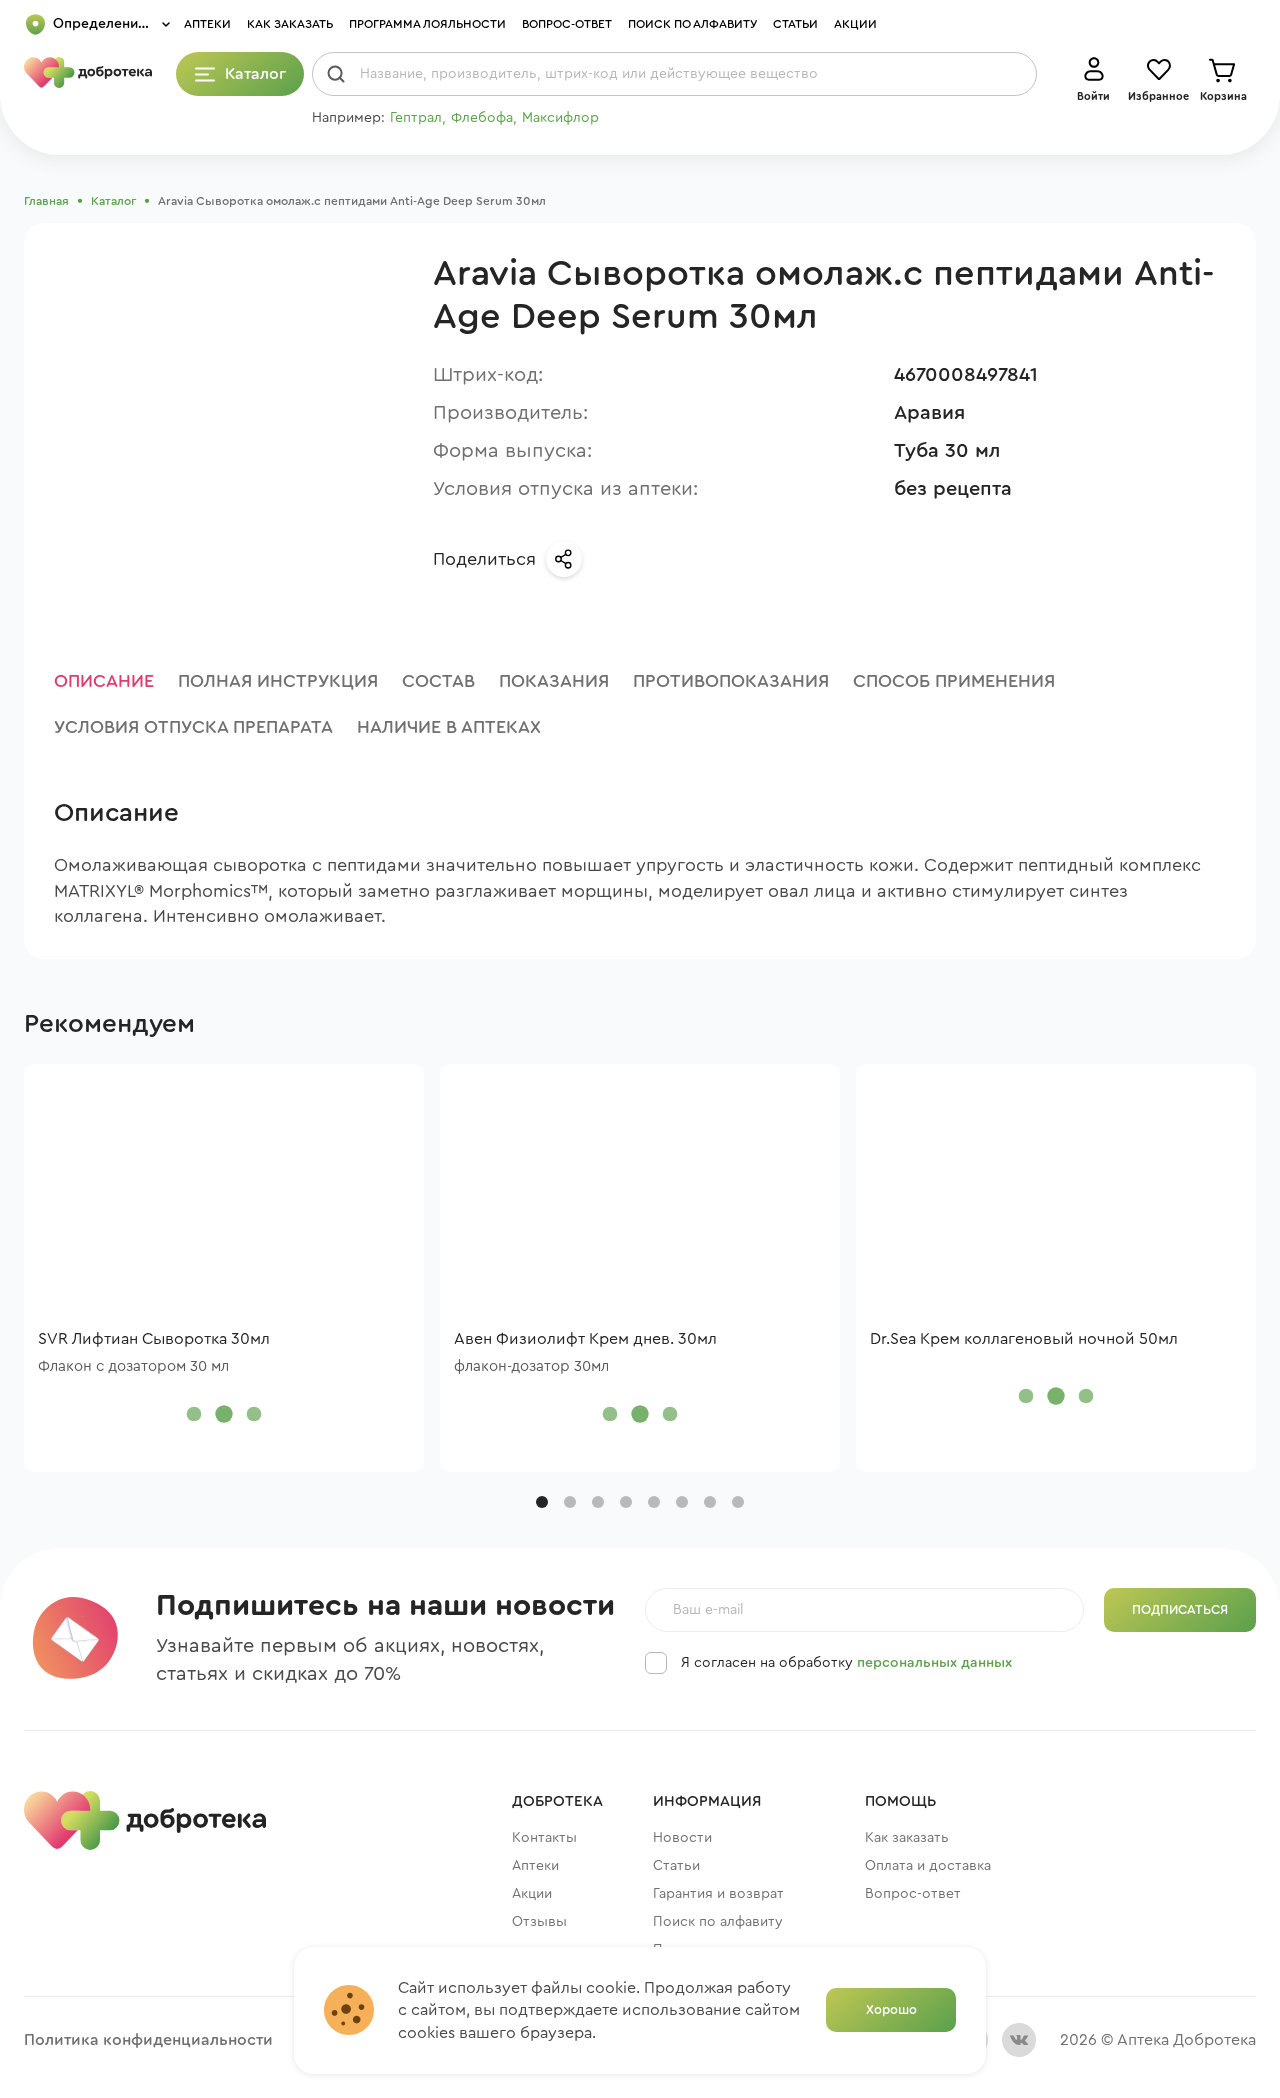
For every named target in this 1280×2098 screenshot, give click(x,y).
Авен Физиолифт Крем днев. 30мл (585, 1339)
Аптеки (207, 24)
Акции (855, 24)
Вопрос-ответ (567, 24)
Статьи (795, 24)
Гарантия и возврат (718, 1894)
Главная (46, 201)
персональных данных (934, 1663)
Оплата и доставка (928, 1866)
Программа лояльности (427, 24)
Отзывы (539, 1922)
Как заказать (290, 24)
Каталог (113, 201)
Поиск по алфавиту (692, 24)
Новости (682, 1838)
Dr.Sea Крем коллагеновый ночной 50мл (1024, 1339)
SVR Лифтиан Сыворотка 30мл (154, 1339)
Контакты (544, 1838)
